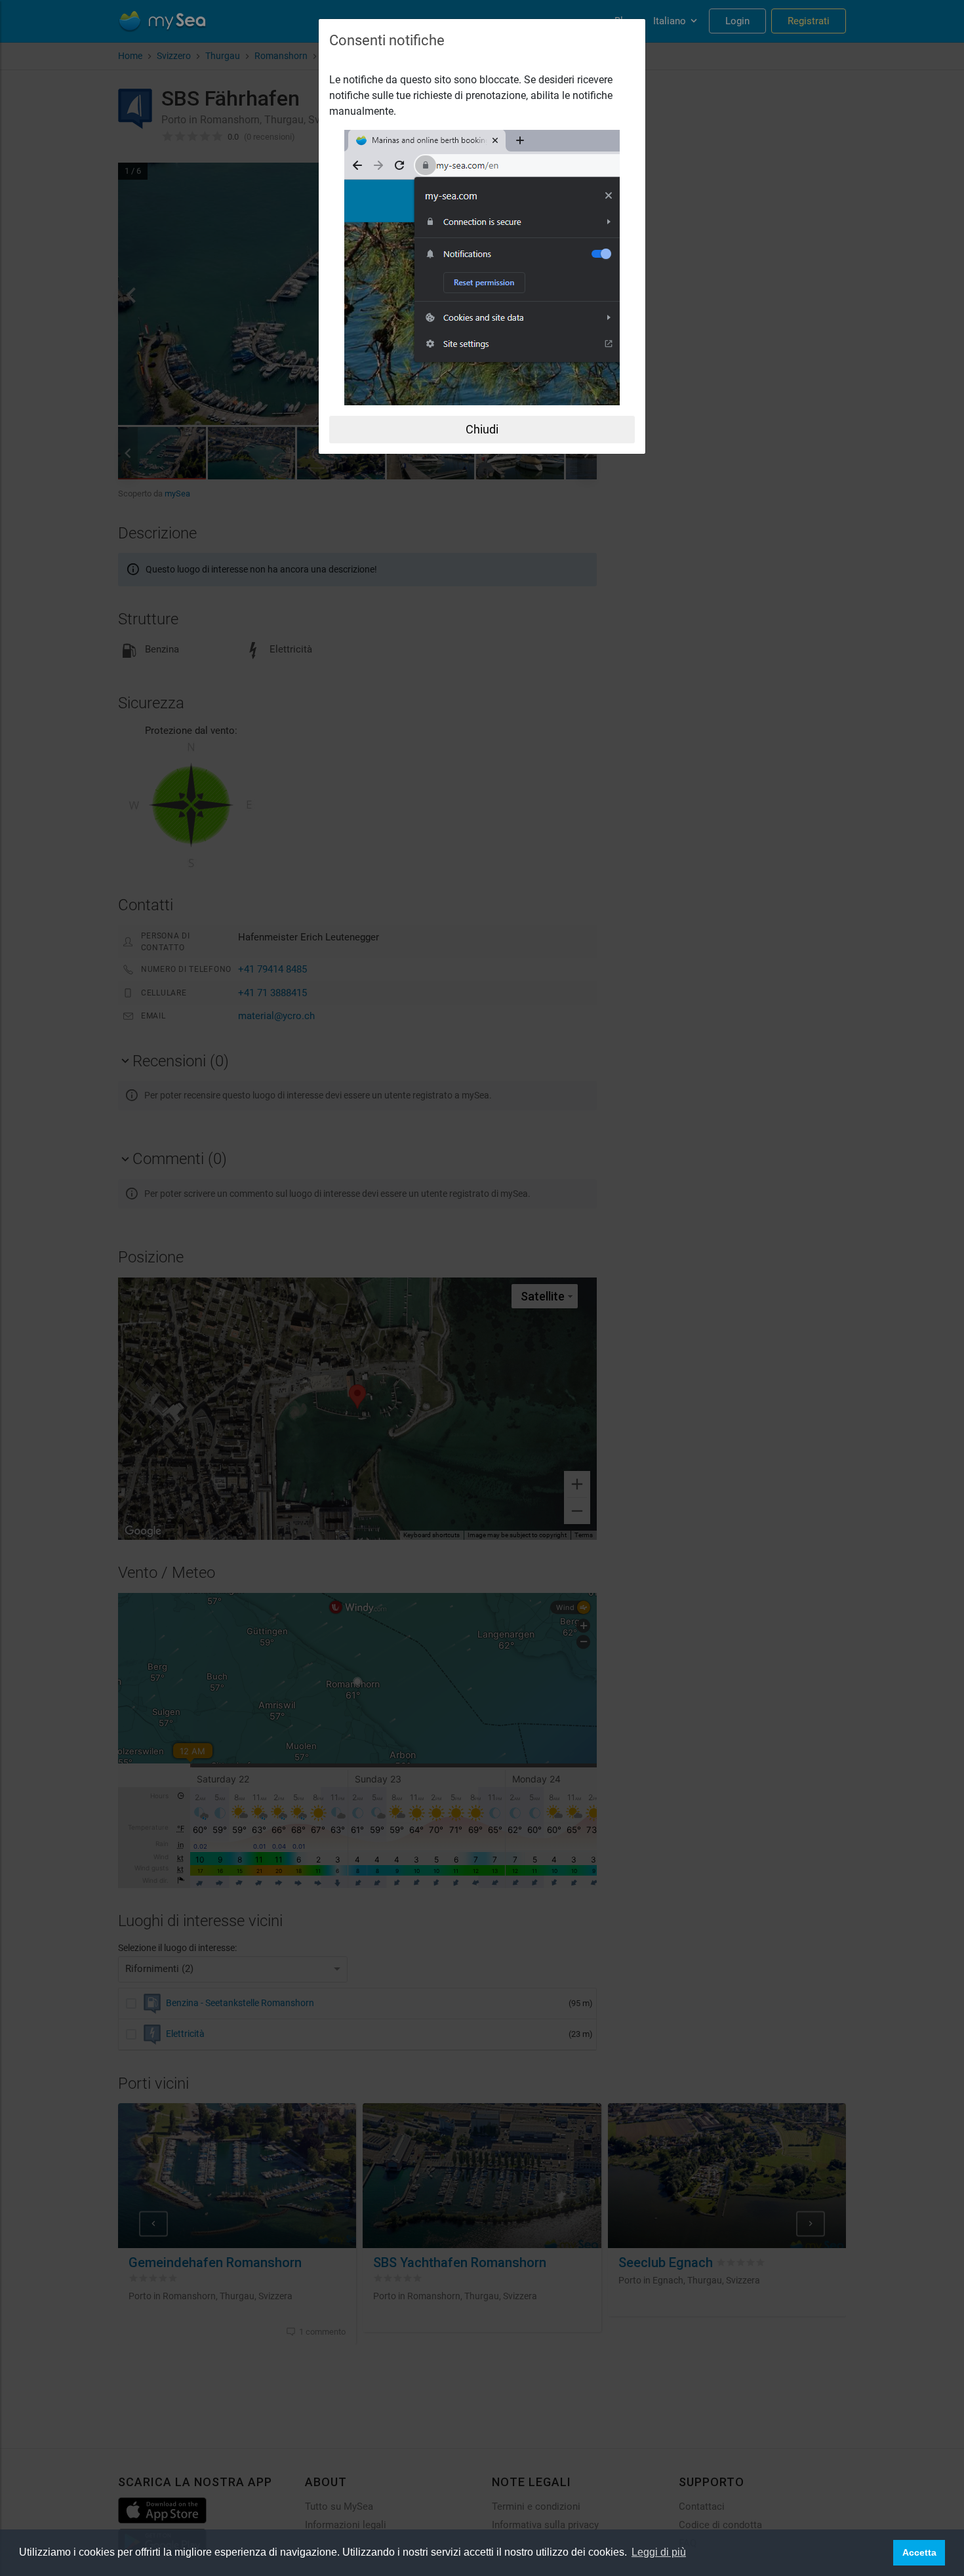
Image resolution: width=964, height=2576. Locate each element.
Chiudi (482, 429)
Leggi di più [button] (659, 2552)
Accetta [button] (919, 2552)
